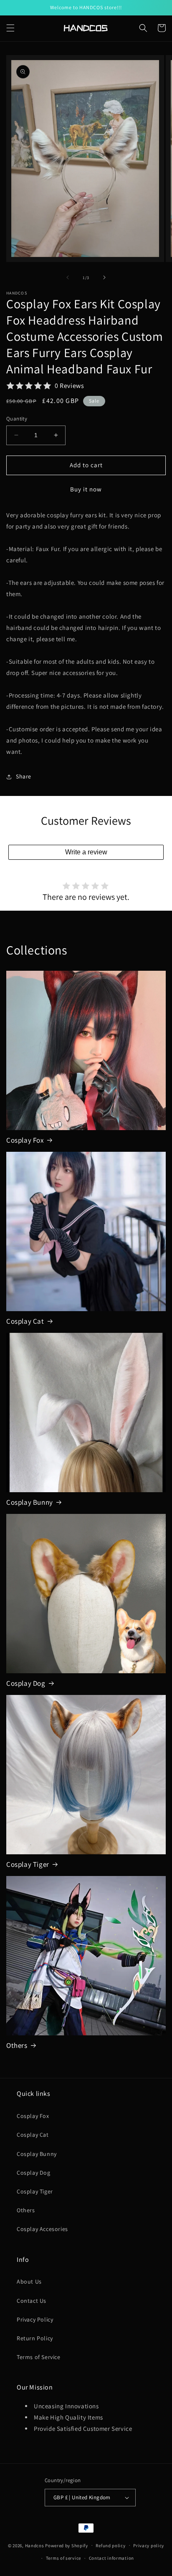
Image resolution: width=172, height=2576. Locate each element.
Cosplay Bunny (30, 1502)
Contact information (111, 2558)
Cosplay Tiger (28, 1864)
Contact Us (32, 2301)
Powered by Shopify (67, 2545)
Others (17, 2045)
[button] (10, 28)
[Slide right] (104, 277)
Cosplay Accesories (42, 2229)
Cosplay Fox (25, 1140)
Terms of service (63, 2558)
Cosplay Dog (26, 1683)
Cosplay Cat (25, 1321)
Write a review (86, 852)
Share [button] (24, 776)
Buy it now (86, 489)
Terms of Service (39, 2357)
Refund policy (110, 2546)
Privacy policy (149, 2546)
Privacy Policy (35, 2319)
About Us (29, 2281)
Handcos (35, 2545)
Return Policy (35, 2338)
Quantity (17, 419)
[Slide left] (68, 277)
